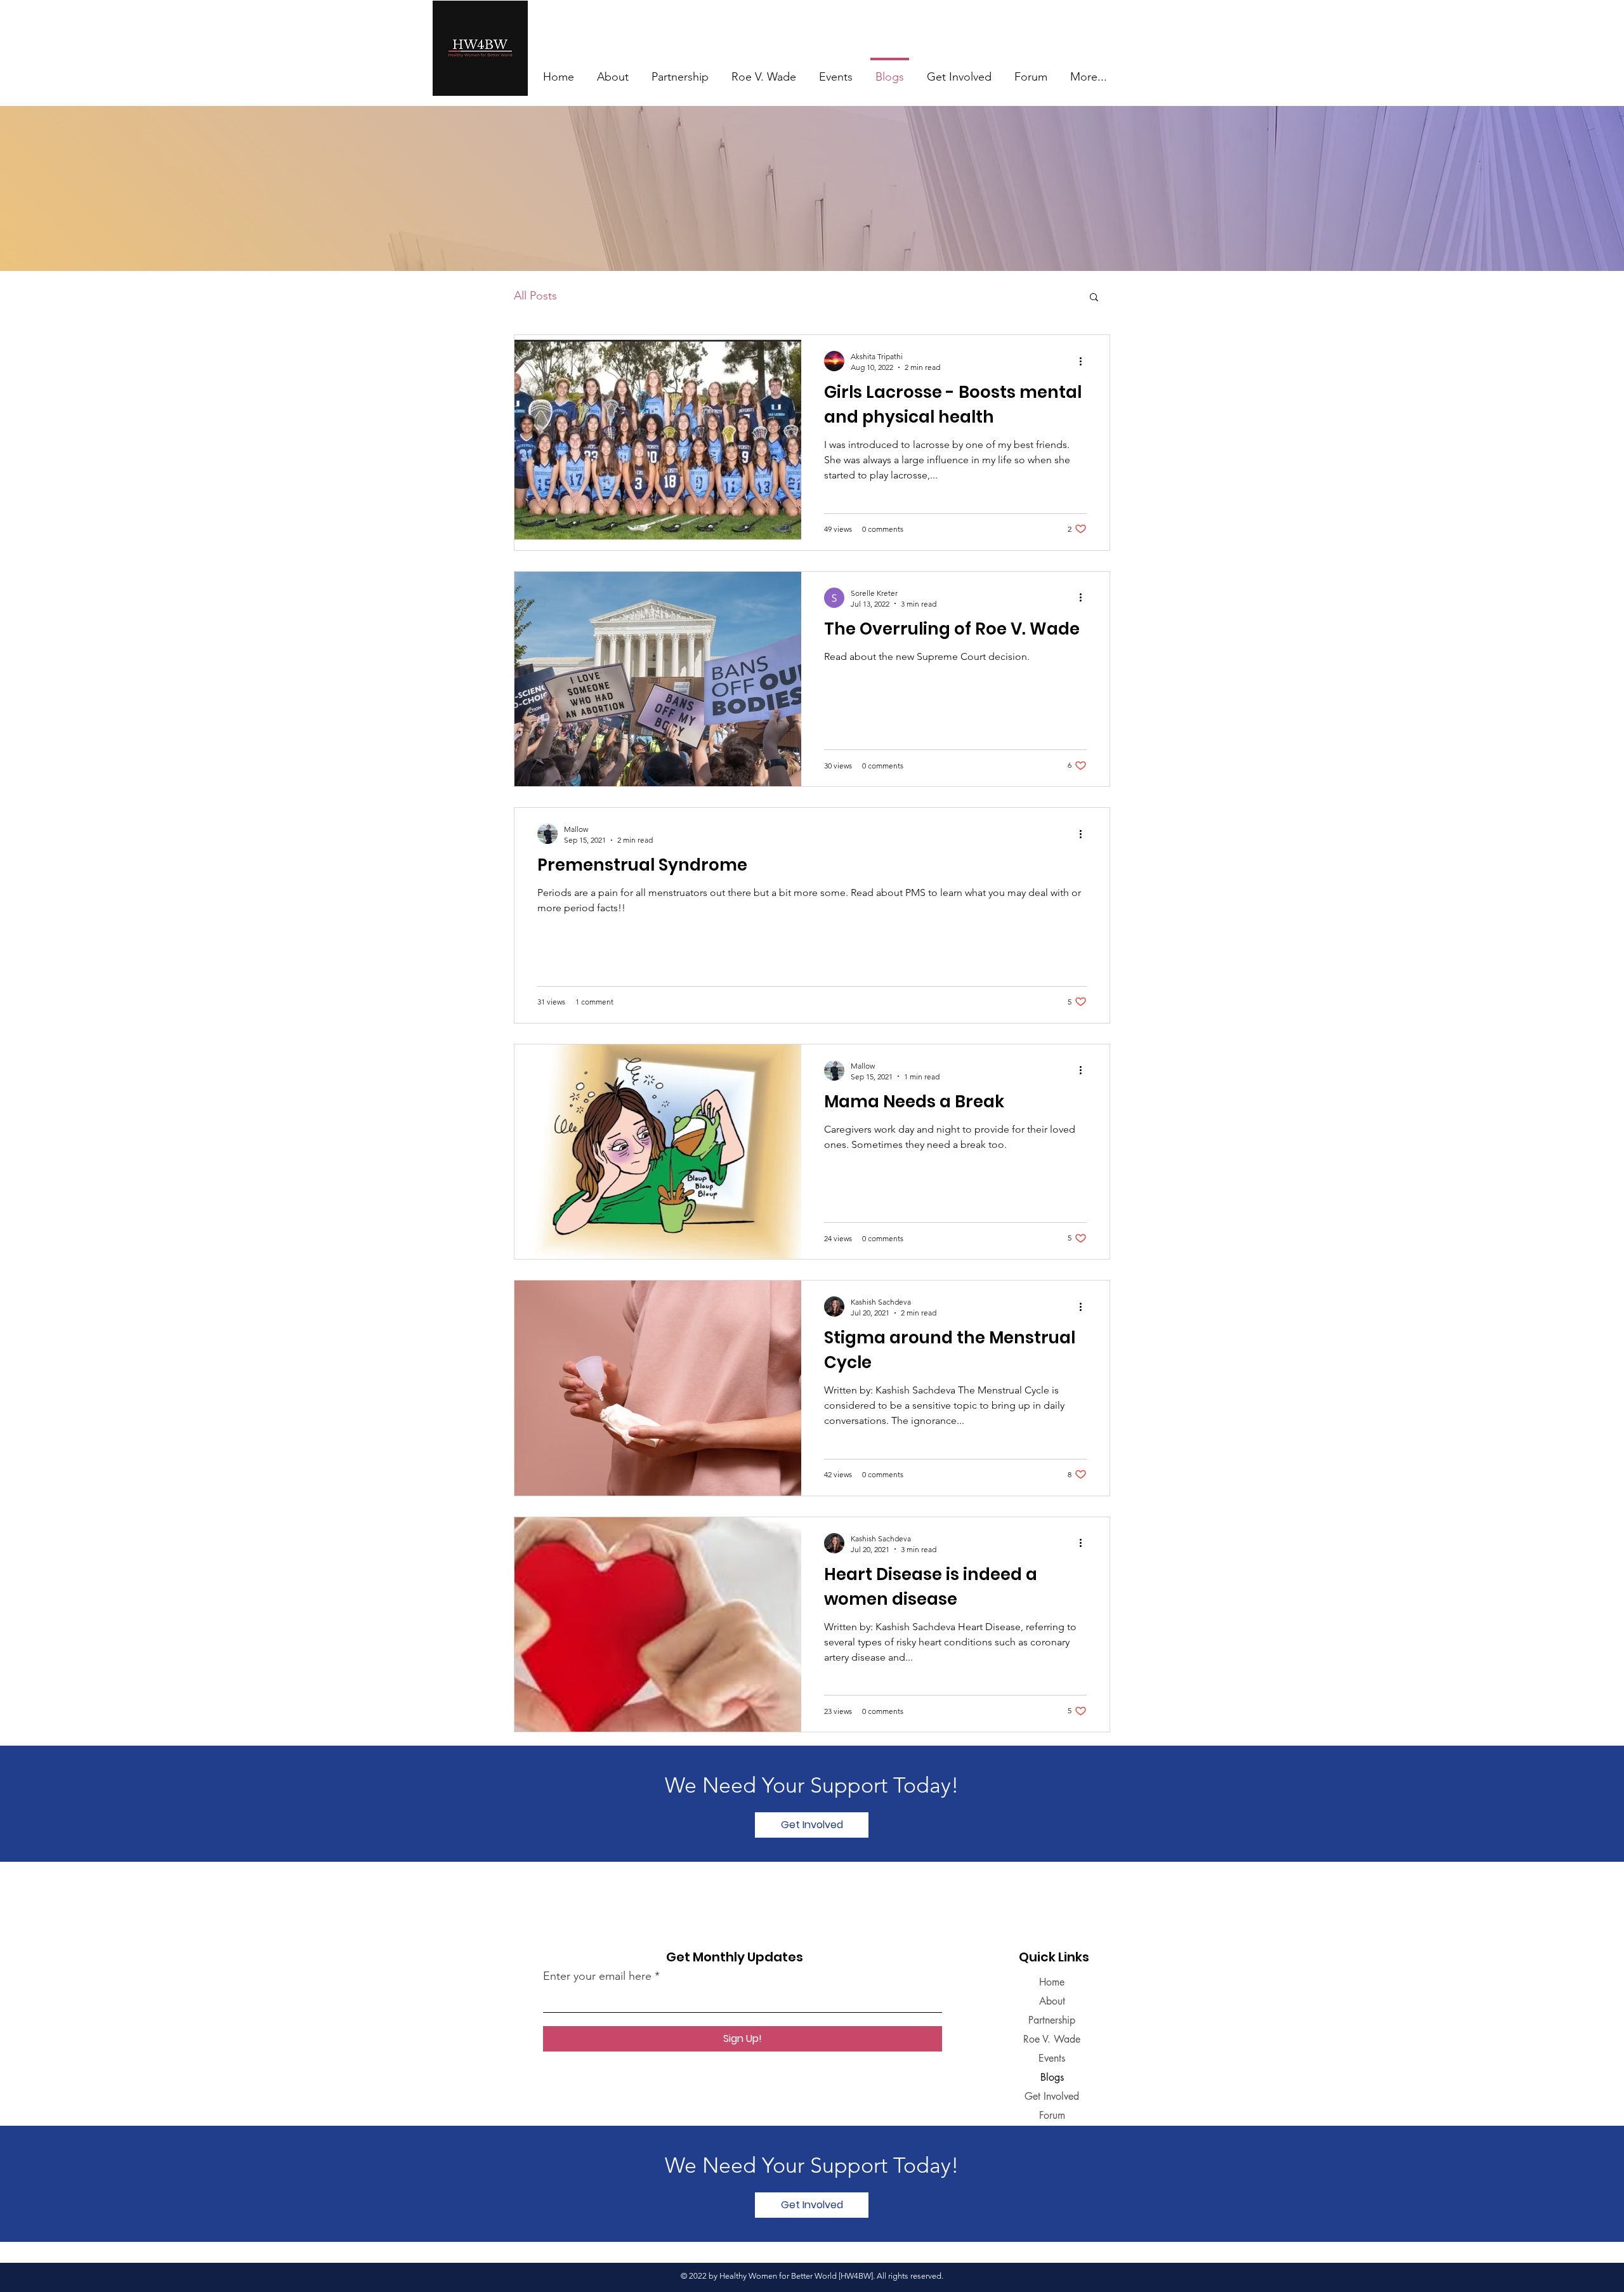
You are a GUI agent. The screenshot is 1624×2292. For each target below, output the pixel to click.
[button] (1094, 298)
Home (1052, 1982)
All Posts (535, 296)
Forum (1052, 2115)
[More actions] (1085, 361)
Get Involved (1052, 2096)
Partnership (1052, 2020)
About (1052, 2001)
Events (1052, 2058)
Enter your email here (597, 1976)
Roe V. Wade (1052, 2039)
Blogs (1052, 2077)
